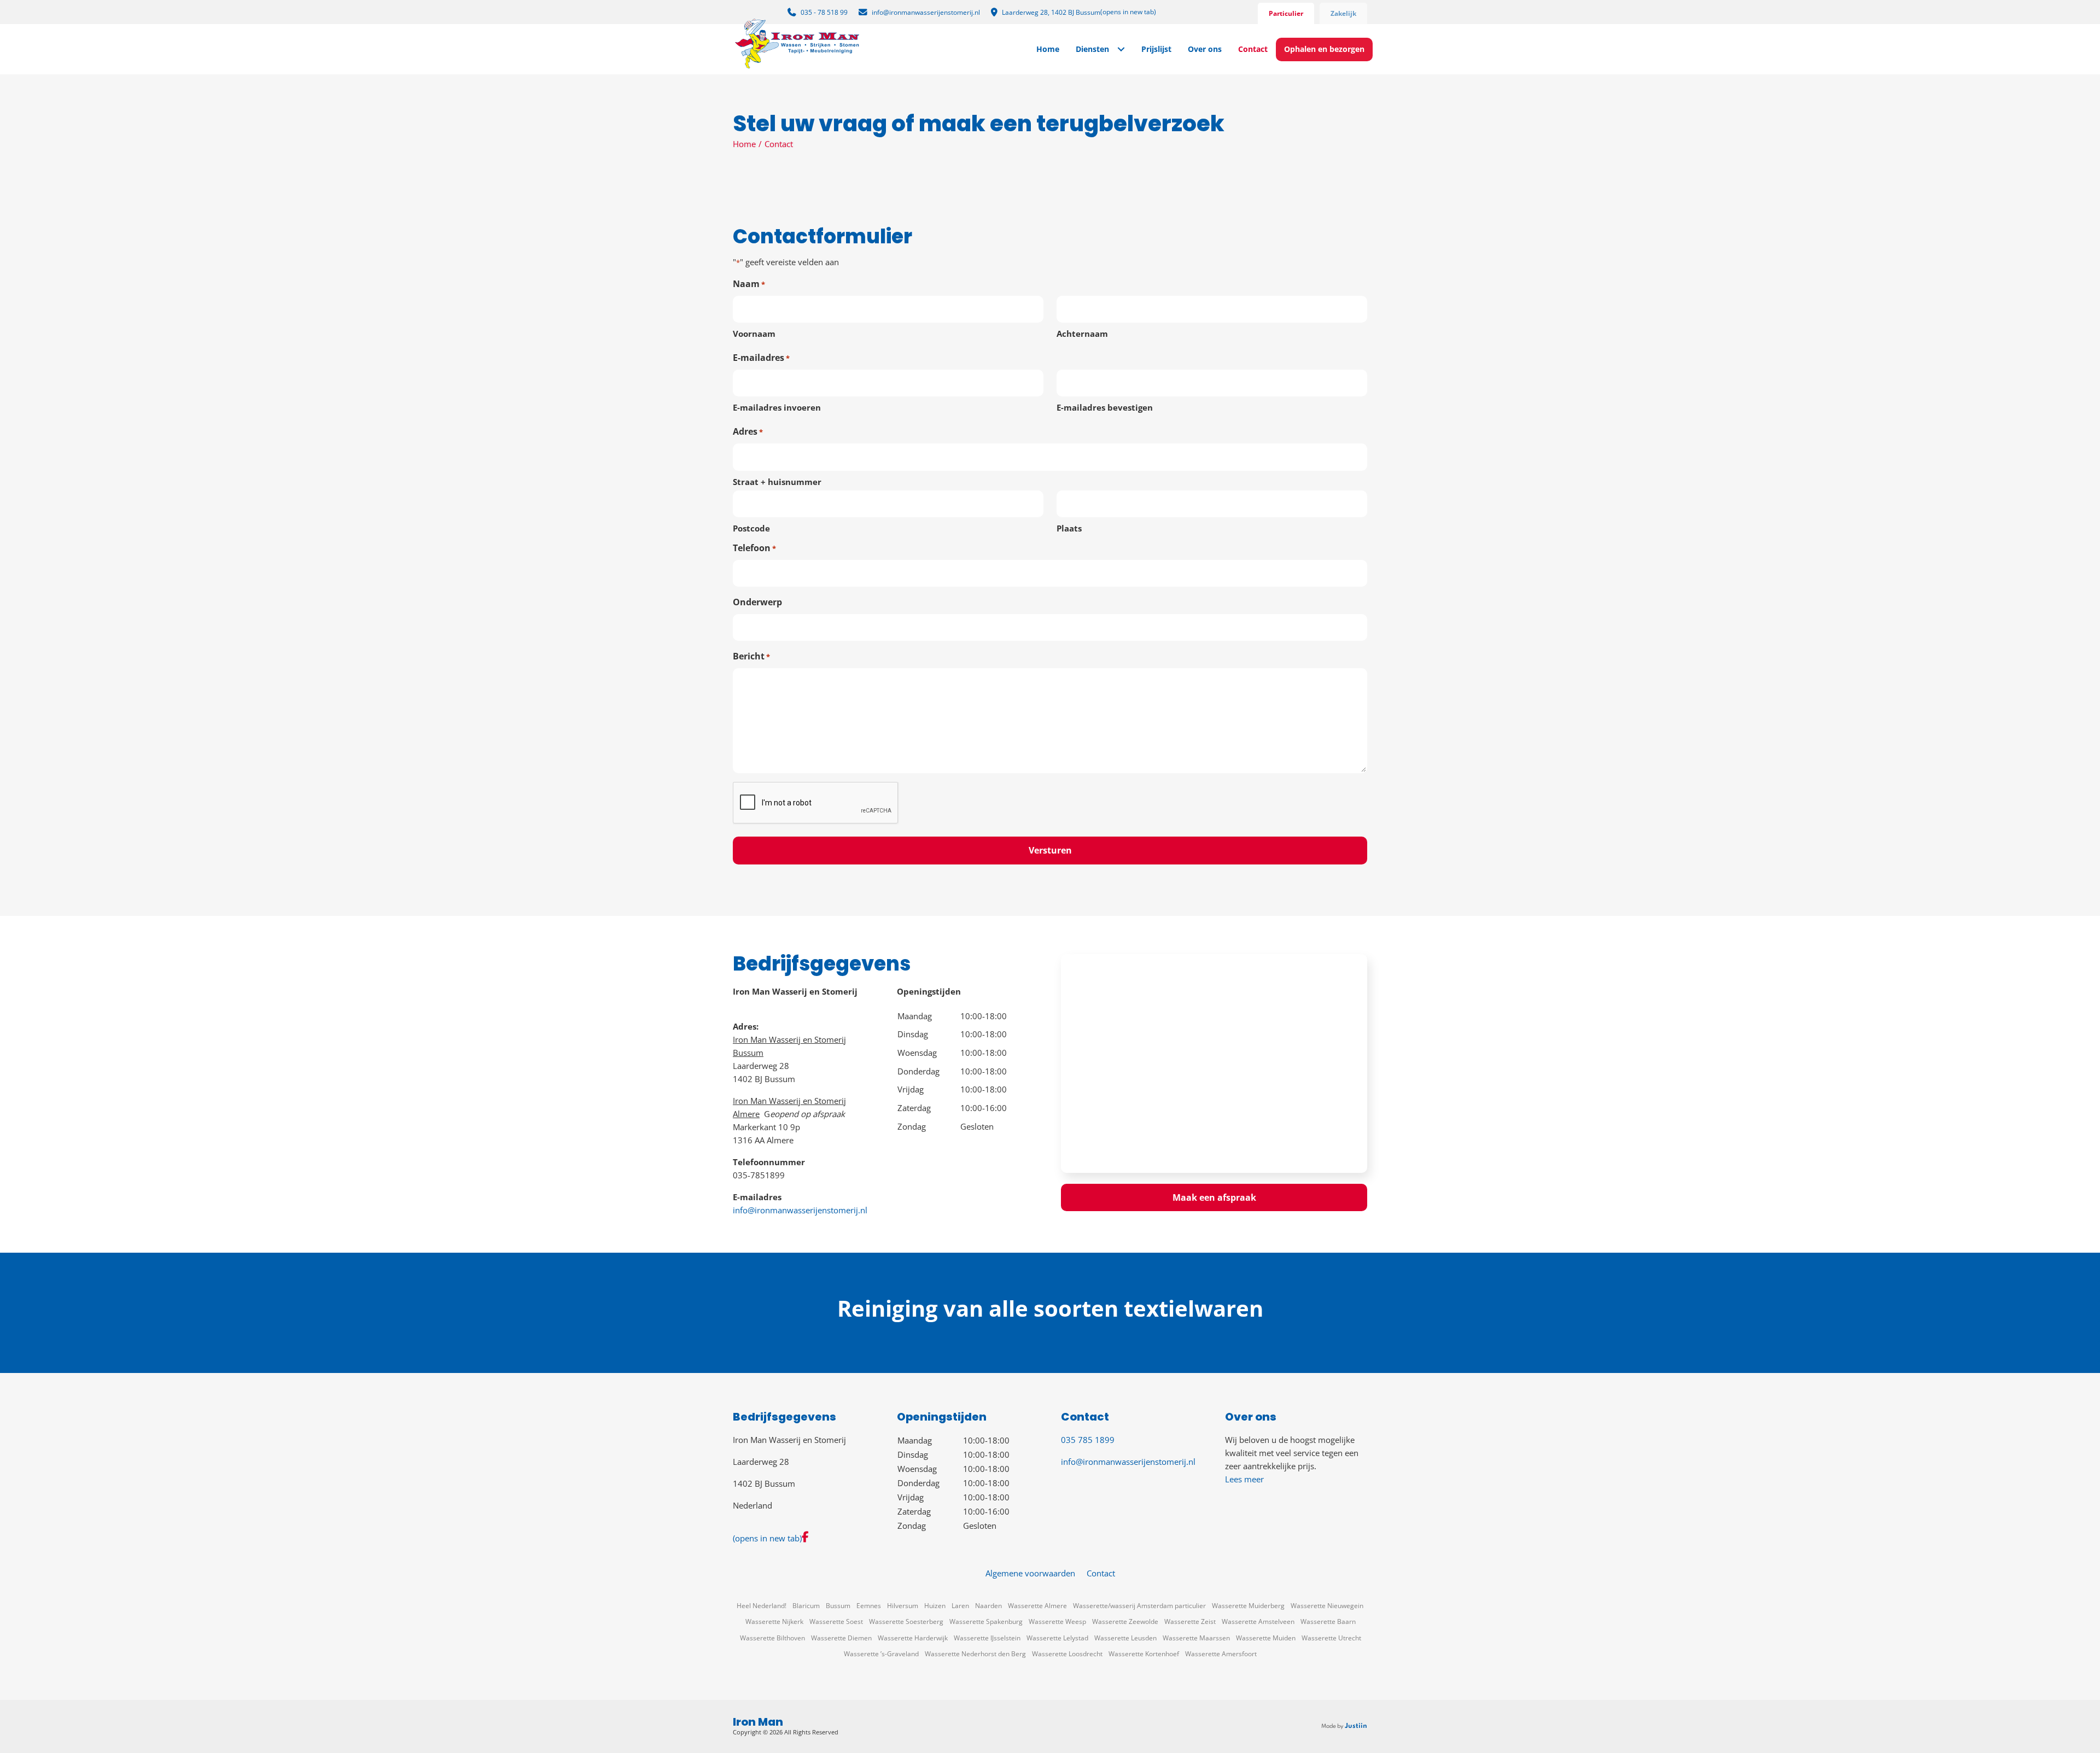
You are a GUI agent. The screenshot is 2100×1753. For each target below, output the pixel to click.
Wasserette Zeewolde (1125, 1621)
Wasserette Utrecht (1331, 1638)
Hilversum (903, 1606)
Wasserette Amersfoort (1221, 1654)
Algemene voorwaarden (1030, 1573)
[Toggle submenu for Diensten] (1121, 49)
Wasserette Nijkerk (774, 1621)
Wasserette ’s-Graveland (881, 1654)
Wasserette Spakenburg (986, 1621)
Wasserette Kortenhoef (1144, 1654)
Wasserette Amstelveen (1258, 1621)
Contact (1101, 1573)
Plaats (1069, 528)
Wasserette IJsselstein (987, 1638)
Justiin (1356, 1726)
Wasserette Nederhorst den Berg (975, 1654)
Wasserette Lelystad (1057, 1638)
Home (744, 144)
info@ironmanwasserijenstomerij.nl (800, 1210)
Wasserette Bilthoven (772, 1638)
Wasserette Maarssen (1196, 1638)
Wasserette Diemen (841, 1638)
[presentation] (816, 803)
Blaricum (806, 1606)
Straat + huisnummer (777, 482)
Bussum (838, 1606)
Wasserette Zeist (1190, 1621)
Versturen (1050, 850)
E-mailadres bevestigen (1105, 407)
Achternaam (1082, 334)
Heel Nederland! (762, 1606)
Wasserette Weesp (1057, 1621)
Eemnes (869, 1606)
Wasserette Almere (1037, 1606)
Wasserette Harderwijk (913, 1638)
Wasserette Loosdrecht (1067, 1654)
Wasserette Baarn (1328, 1621)
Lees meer (1244, 1479)
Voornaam (754, 334)
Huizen (935, 1606)
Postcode (751, 528)
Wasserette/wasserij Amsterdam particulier (1139, 1606)
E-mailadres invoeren (777, 407)
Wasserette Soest (836, 1621)
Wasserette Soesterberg (906, 1621)
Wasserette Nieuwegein (1327, 1606)
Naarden (988, 1606)
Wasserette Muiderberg (1248, 1606)
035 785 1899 (1088, 1440)
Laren (960, 1606)
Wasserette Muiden (1266, 1638)
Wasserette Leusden (1125, 1638)
